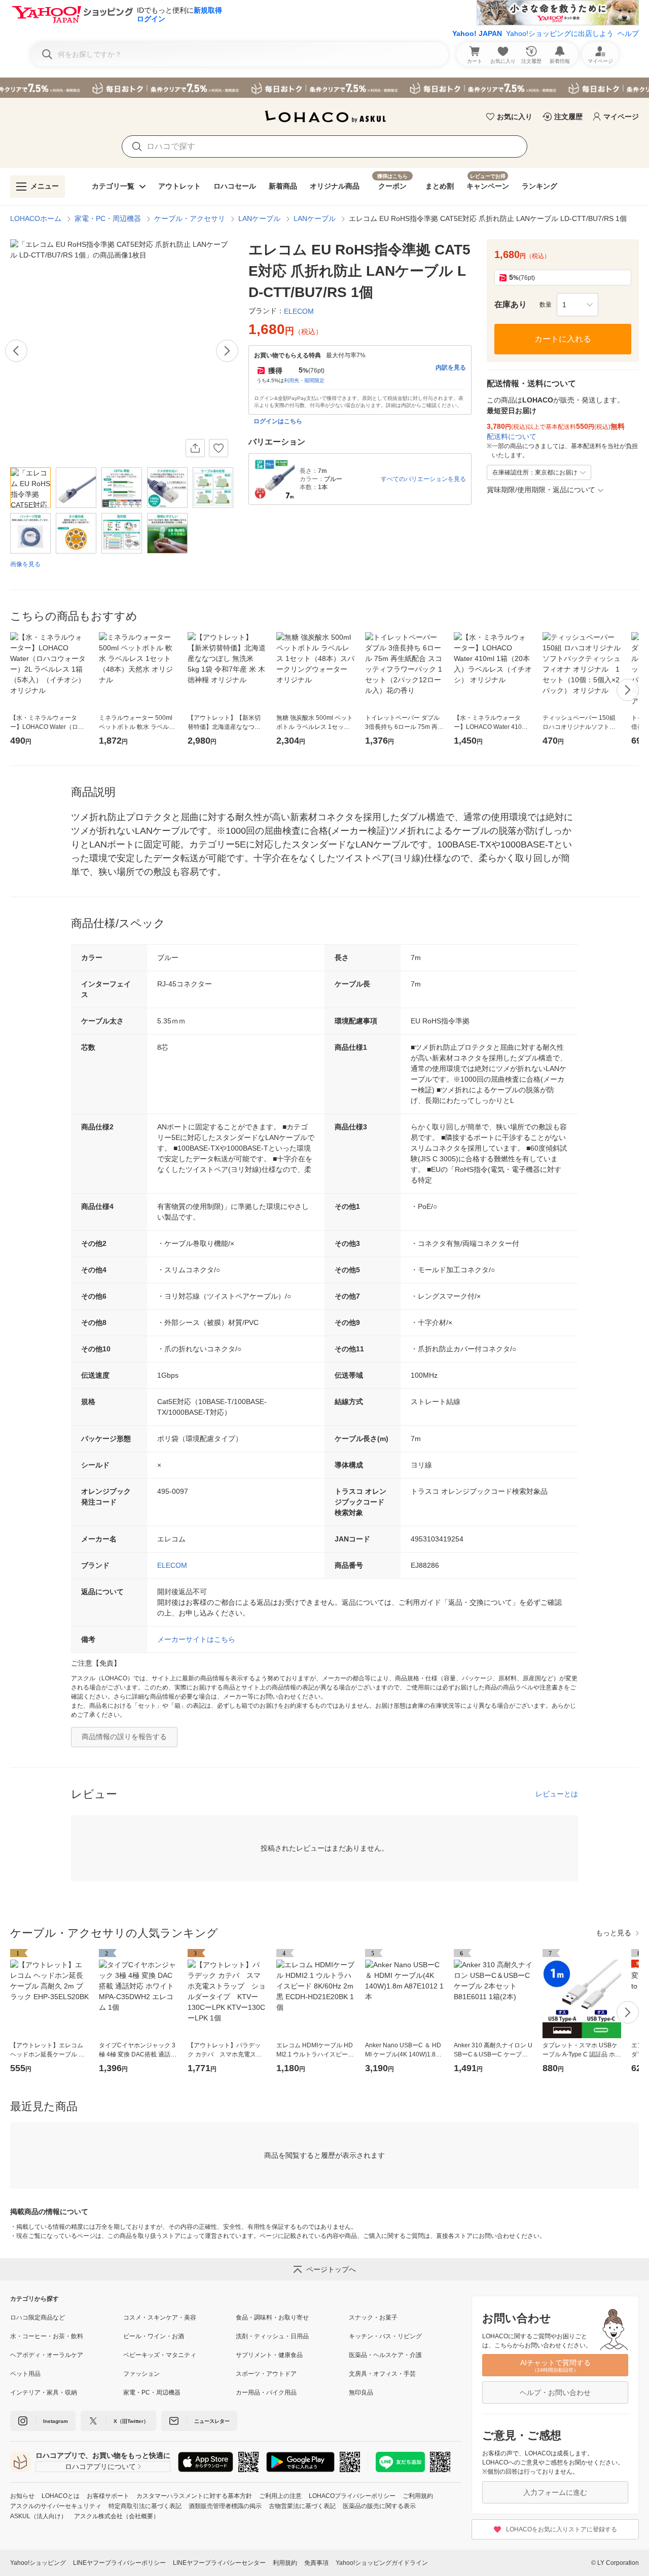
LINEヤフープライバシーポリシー (119, 2563)
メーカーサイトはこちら (196, 1639)
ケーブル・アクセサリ (190, 218)
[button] (578, 305)
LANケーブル (259, 218)
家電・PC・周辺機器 (108, 218)
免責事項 (316, 2563)
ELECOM (172, 1565)
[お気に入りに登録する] (219, 448)
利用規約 (285, 2563)
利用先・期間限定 (304, 380)
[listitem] (67, 2317)
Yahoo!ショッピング (38, 2563)
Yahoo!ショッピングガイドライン (382, 2563)
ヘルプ (628, 33)
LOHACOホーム (36, 218)
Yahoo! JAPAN (477, 33)
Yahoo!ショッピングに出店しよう (560, 33)
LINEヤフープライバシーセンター (219, 2563)
